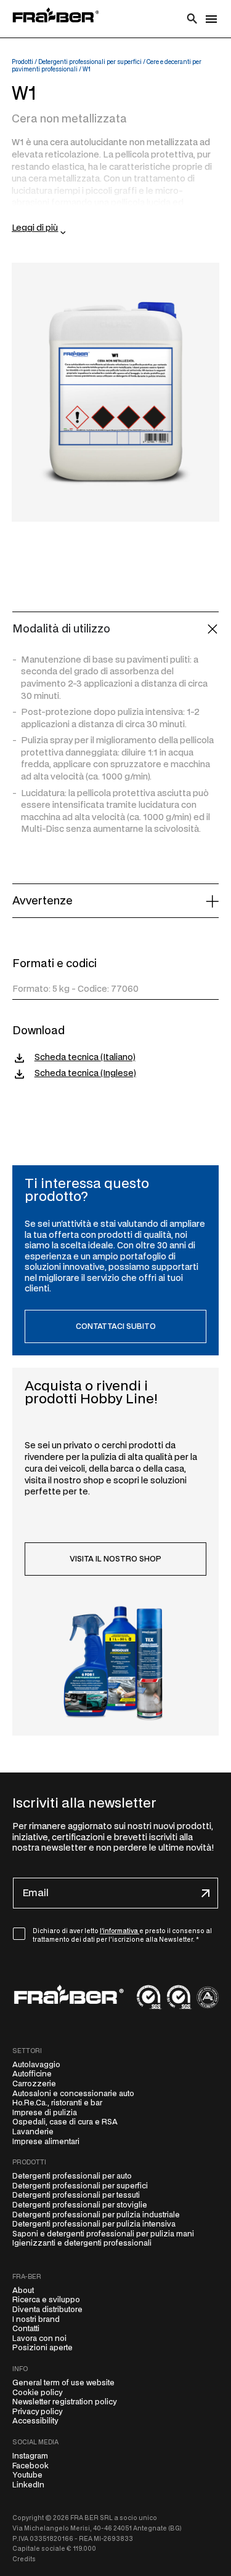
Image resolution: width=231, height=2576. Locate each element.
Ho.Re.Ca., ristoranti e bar (57, 2103)
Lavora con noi (39, 2339)
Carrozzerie (34, 2084)
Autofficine (32, 2074)
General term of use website (63, 2383)
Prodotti (22, 62)
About (23, 2291)
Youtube (27, 2475)
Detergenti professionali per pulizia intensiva (94, 2224)
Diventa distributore (47, 2310)
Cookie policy (37, 2393)
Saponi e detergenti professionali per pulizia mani (103, 2234)
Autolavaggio (36, 2065)
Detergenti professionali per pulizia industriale (96, 2215)
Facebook (30, 2466)
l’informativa (120, 1931)
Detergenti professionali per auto (72, 2176)
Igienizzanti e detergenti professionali (82, 2243)
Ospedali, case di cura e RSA (65, 2122)
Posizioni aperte (43, 2348)
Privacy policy (37, 2412)
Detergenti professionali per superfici (90, 62)
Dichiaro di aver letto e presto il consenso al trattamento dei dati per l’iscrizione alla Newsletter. (122, 1936)
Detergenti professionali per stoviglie (80, 2205)
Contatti (26, 2329)
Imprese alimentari (46, 2142)
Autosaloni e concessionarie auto (73, 2094)
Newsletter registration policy (64, 2402)
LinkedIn (28, 2485)
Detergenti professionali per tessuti (76, 2195)
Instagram (30, 2456)
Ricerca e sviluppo (46, 2300)
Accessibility (35, 2421)
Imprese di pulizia (45, 2113)
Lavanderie (33, 2132)
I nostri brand (36, 2319)
